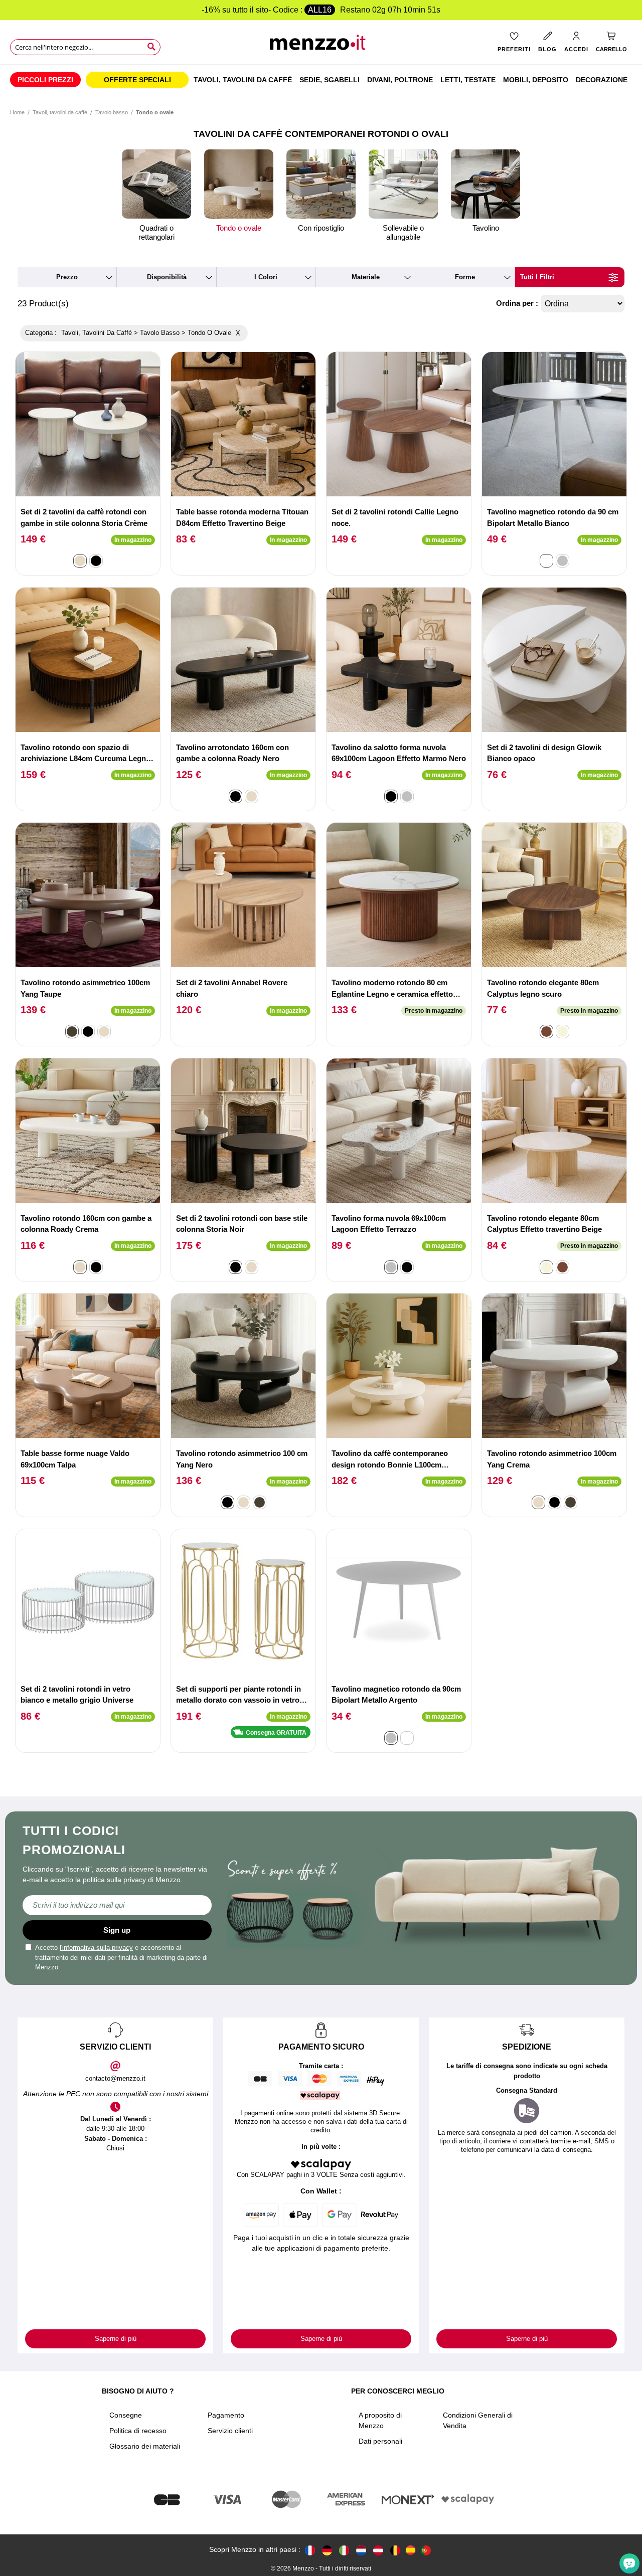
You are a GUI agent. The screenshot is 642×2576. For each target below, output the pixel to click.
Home (17, 112)
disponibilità (167, 277)
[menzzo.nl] (361, 2550)
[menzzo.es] (411, 2550)
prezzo (67, 277)
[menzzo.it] (344, 2550)
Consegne (126, 2415)
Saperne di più (116, 2339)
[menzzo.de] (327, 2550)
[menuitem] (45, 80)
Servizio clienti (230, 2431)
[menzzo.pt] (426, 2550)
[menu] (321, 80)
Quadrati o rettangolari (156, 232)
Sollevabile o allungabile (403, 232)
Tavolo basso (112, 112)
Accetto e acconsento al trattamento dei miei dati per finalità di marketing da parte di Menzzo (121, 1957)
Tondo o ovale (239, 228)
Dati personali (380, 2441)
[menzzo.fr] (310, 2550)
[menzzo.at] (378, 2550)
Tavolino (486, 228)
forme (465, 277)
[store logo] (321, 45)
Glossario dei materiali (145, 2446)
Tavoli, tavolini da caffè (60, 112)
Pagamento (226, 2415)
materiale (366, 277)
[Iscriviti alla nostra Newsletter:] (117, 1905)
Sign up (117, 1930)
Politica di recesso (138, 2431)
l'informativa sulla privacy (96, 1948)
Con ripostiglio (321, 228)
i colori (266, 277)
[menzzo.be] (395, 2550)
